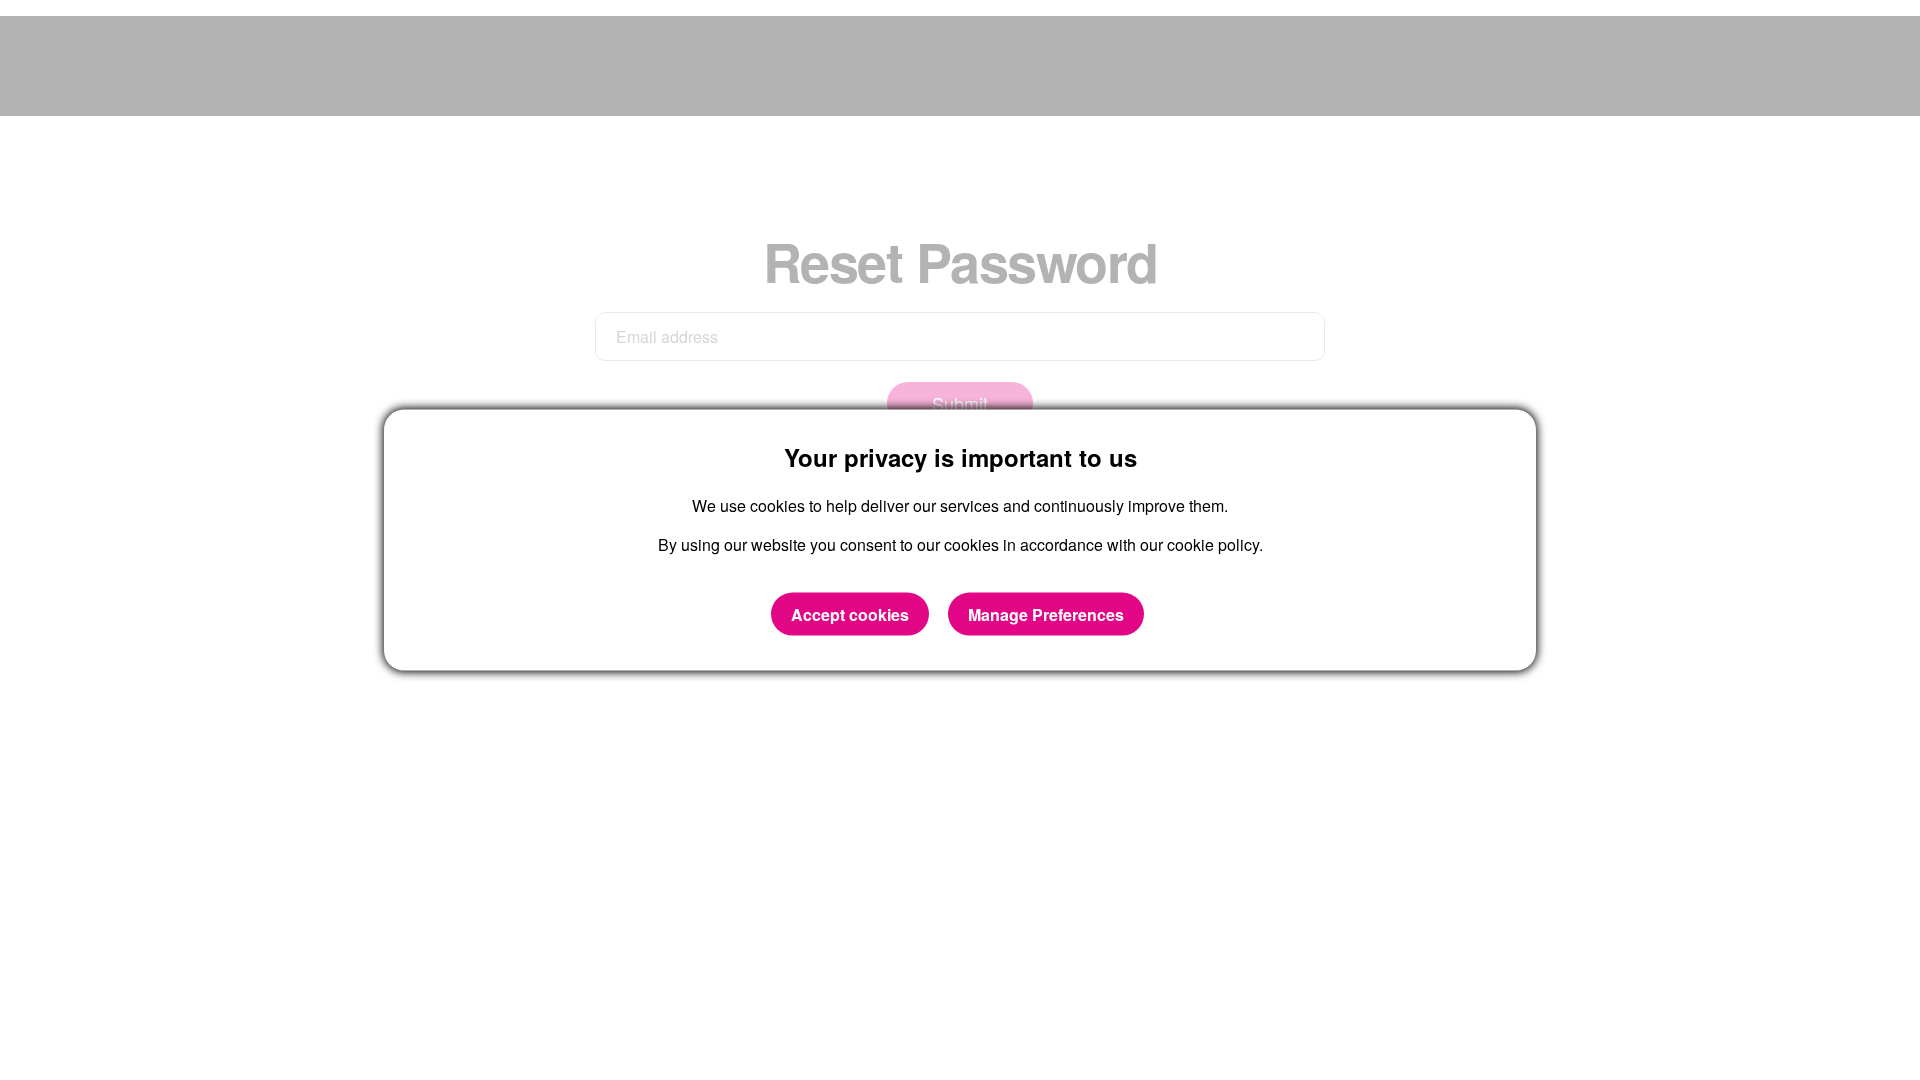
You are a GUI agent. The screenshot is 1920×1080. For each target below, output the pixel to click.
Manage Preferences (1046, 613)
